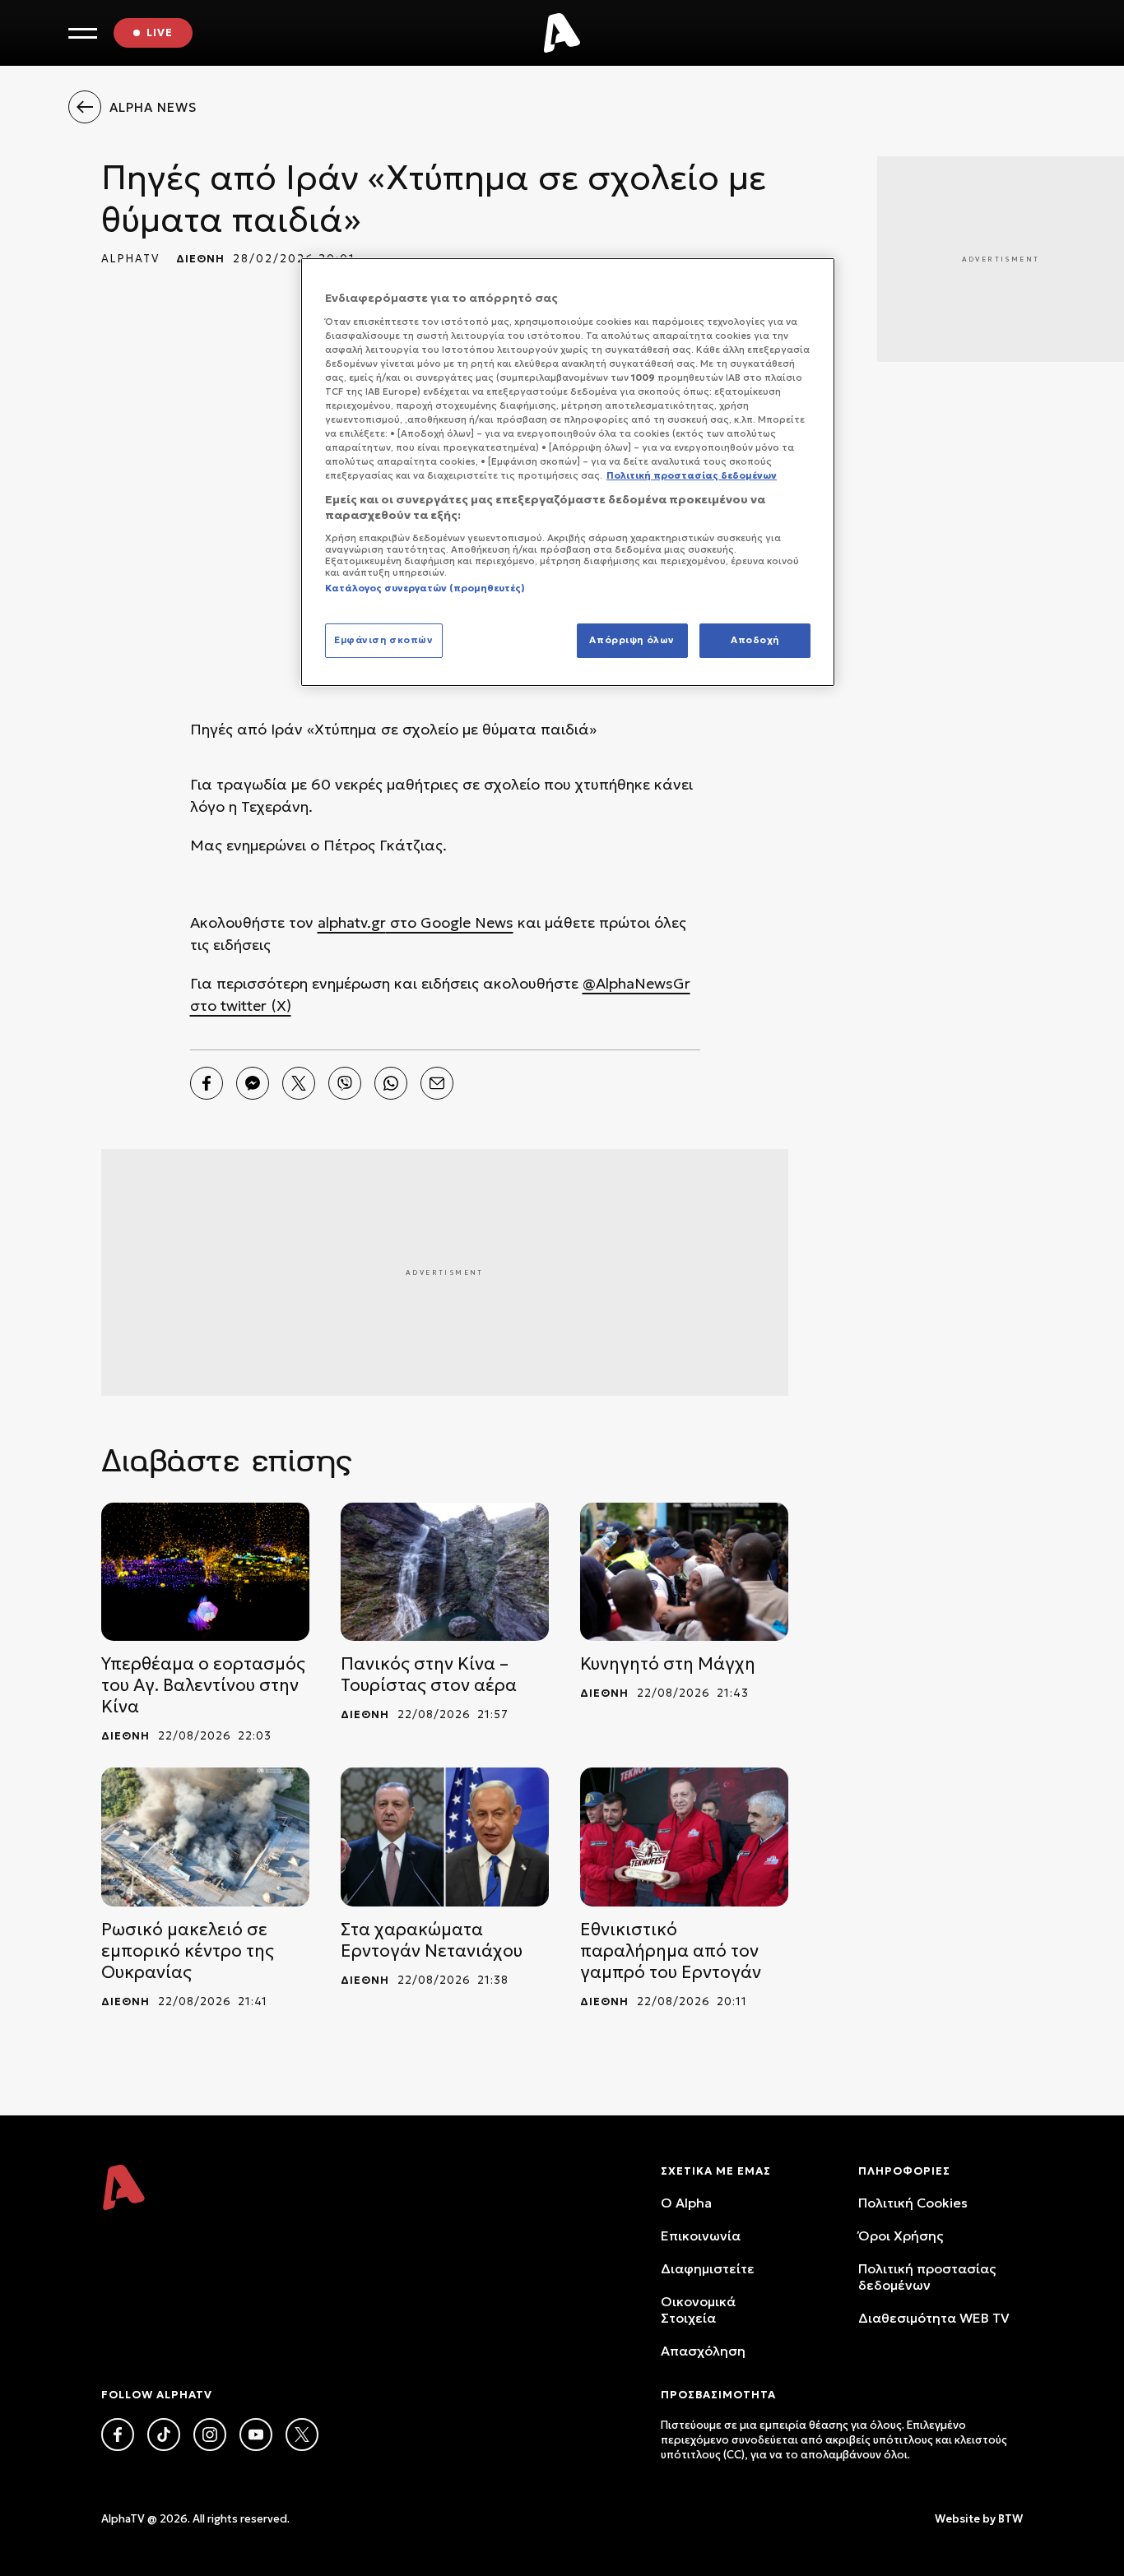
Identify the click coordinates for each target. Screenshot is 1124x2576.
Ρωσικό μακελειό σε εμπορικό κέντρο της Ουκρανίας (188, 1951)
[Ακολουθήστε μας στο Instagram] (210, 2435)
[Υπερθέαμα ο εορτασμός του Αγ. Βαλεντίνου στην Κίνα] (205, 1572)
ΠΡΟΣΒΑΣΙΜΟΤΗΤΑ (718, 2395)
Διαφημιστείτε (708, 2268)
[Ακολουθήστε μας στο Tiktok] (164, 2435)
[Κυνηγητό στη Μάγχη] (684, 1572)
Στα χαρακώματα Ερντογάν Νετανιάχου (432, 1940)
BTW (1010, 2519)
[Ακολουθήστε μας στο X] (302, 2435)
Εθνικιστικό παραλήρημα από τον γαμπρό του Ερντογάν (671, 1951)
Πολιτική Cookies (913, 2203)
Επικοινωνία (701, 2235)
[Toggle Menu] (83, 33)
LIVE (160, 32)
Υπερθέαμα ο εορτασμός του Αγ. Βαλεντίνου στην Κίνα (203, 1685)
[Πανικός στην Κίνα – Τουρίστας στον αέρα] (445, 1572)
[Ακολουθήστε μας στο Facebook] (118, 2435)
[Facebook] (207, 1083)
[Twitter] (299, 1083)
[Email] (437, 1083)
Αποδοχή (755, 640)
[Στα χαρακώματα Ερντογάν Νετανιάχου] (445, 1837)
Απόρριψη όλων (632, 640)
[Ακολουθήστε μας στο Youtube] (256, 2435)
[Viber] (345, 1083)
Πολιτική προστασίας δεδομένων (927, 2277)
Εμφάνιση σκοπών (384, 640)
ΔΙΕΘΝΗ (200, 259)
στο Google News (450, 922)
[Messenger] (253, 1083)
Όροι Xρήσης (901, 2235)
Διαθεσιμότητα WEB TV (934, 2318)
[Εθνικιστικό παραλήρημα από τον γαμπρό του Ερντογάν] (684, 1837)
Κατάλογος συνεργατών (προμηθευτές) (425, 588)
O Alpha (686, 2203)
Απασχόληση (703, 2351)
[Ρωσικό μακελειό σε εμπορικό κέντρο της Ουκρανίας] (205, 1837)
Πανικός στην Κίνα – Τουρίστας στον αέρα (429, 1675)
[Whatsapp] (391, 1083)
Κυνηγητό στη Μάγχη (668, 1664)
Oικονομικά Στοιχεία (698, 2310)
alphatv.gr (352, 922)
